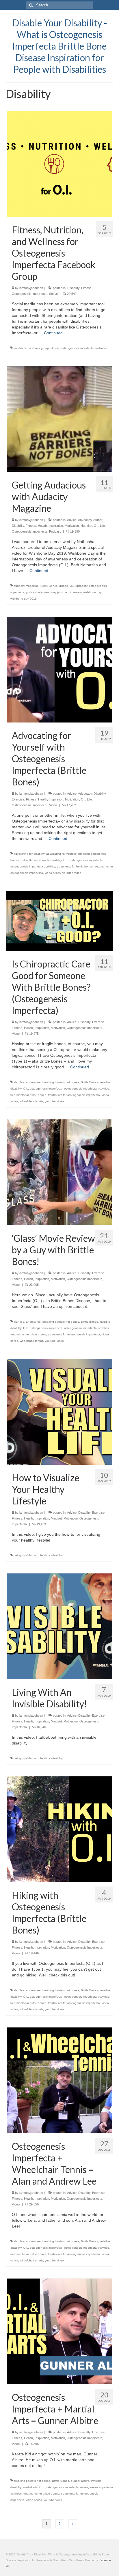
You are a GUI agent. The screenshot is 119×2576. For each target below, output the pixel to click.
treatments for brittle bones (75, 866)
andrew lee (33, 1082)
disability (57, 1555)
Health (42, 526)
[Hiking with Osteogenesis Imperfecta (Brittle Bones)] (60, 1829)
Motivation (72, 526)
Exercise (18, 799)
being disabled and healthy (32, 1555)
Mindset (56, 1518)
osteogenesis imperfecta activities (33, 866)
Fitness (86, 288)
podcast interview (37, 592)
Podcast (55, 531)
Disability (73, 288)
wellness (101, 348)
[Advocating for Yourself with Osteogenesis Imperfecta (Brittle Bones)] (60, 669)
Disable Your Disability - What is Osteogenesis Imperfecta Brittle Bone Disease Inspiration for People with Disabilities (60, 46)
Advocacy (85, 520)
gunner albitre (80, 2481)
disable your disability (73, 586)
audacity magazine (26, 586)
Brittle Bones (49, 586)
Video (53, 805)
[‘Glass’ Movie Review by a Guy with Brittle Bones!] (60, 1172)
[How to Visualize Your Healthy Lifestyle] (60, 1412)
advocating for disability (29, 854)
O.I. (66, 860)
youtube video (72, 873)
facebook (20, 348)
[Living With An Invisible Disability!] (60, 1626)
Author (98, 520)
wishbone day (92, 592)
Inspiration (56, 526)
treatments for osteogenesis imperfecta (74, 1095)
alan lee (19, 1082)
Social (53, 294)
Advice (72, 520)
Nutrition (86, 526)
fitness (55, 348)
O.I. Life (99, 526)
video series (53, 873)
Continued (53, 333)
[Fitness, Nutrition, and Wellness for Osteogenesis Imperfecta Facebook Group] (60, 164)
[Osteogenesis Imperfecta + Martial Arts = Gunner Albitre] (60, 2331)
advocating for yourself (61, 854)
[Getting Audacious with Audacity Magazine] (60, 419)
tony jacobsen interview (66, 592)
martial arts (30, 2487)
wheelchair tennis (31, 1101)
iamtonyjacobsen (31, 288)
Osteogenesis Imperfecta (30, 294)
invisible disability (50, 860)
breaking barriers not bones (61, 1082)
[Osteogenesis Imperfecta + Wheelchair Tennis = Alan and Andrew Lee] (60, 2080)
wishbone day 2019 (24, 599)
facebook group (38, 348)
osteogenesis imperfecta (77, 348)
